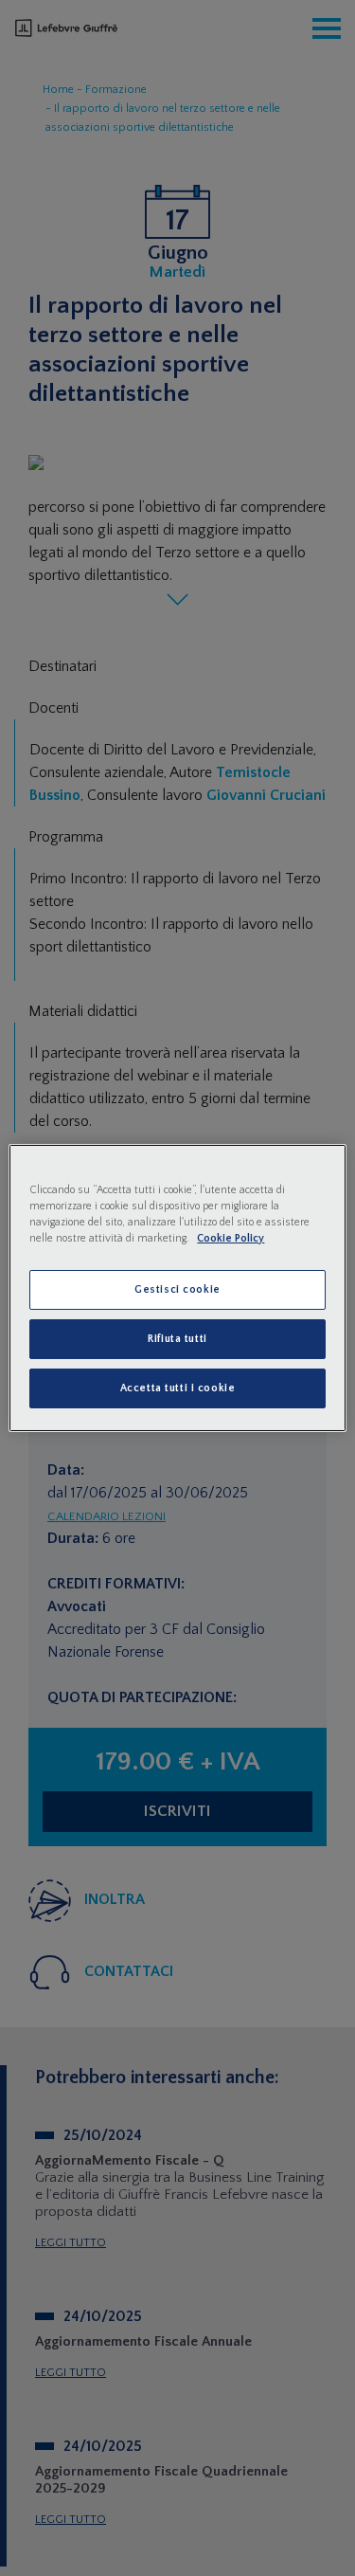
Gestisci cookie (177, 1289)
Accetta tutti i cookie (178, 1388)
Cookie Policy (231, 1238)
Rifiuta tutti (177, 1339)
